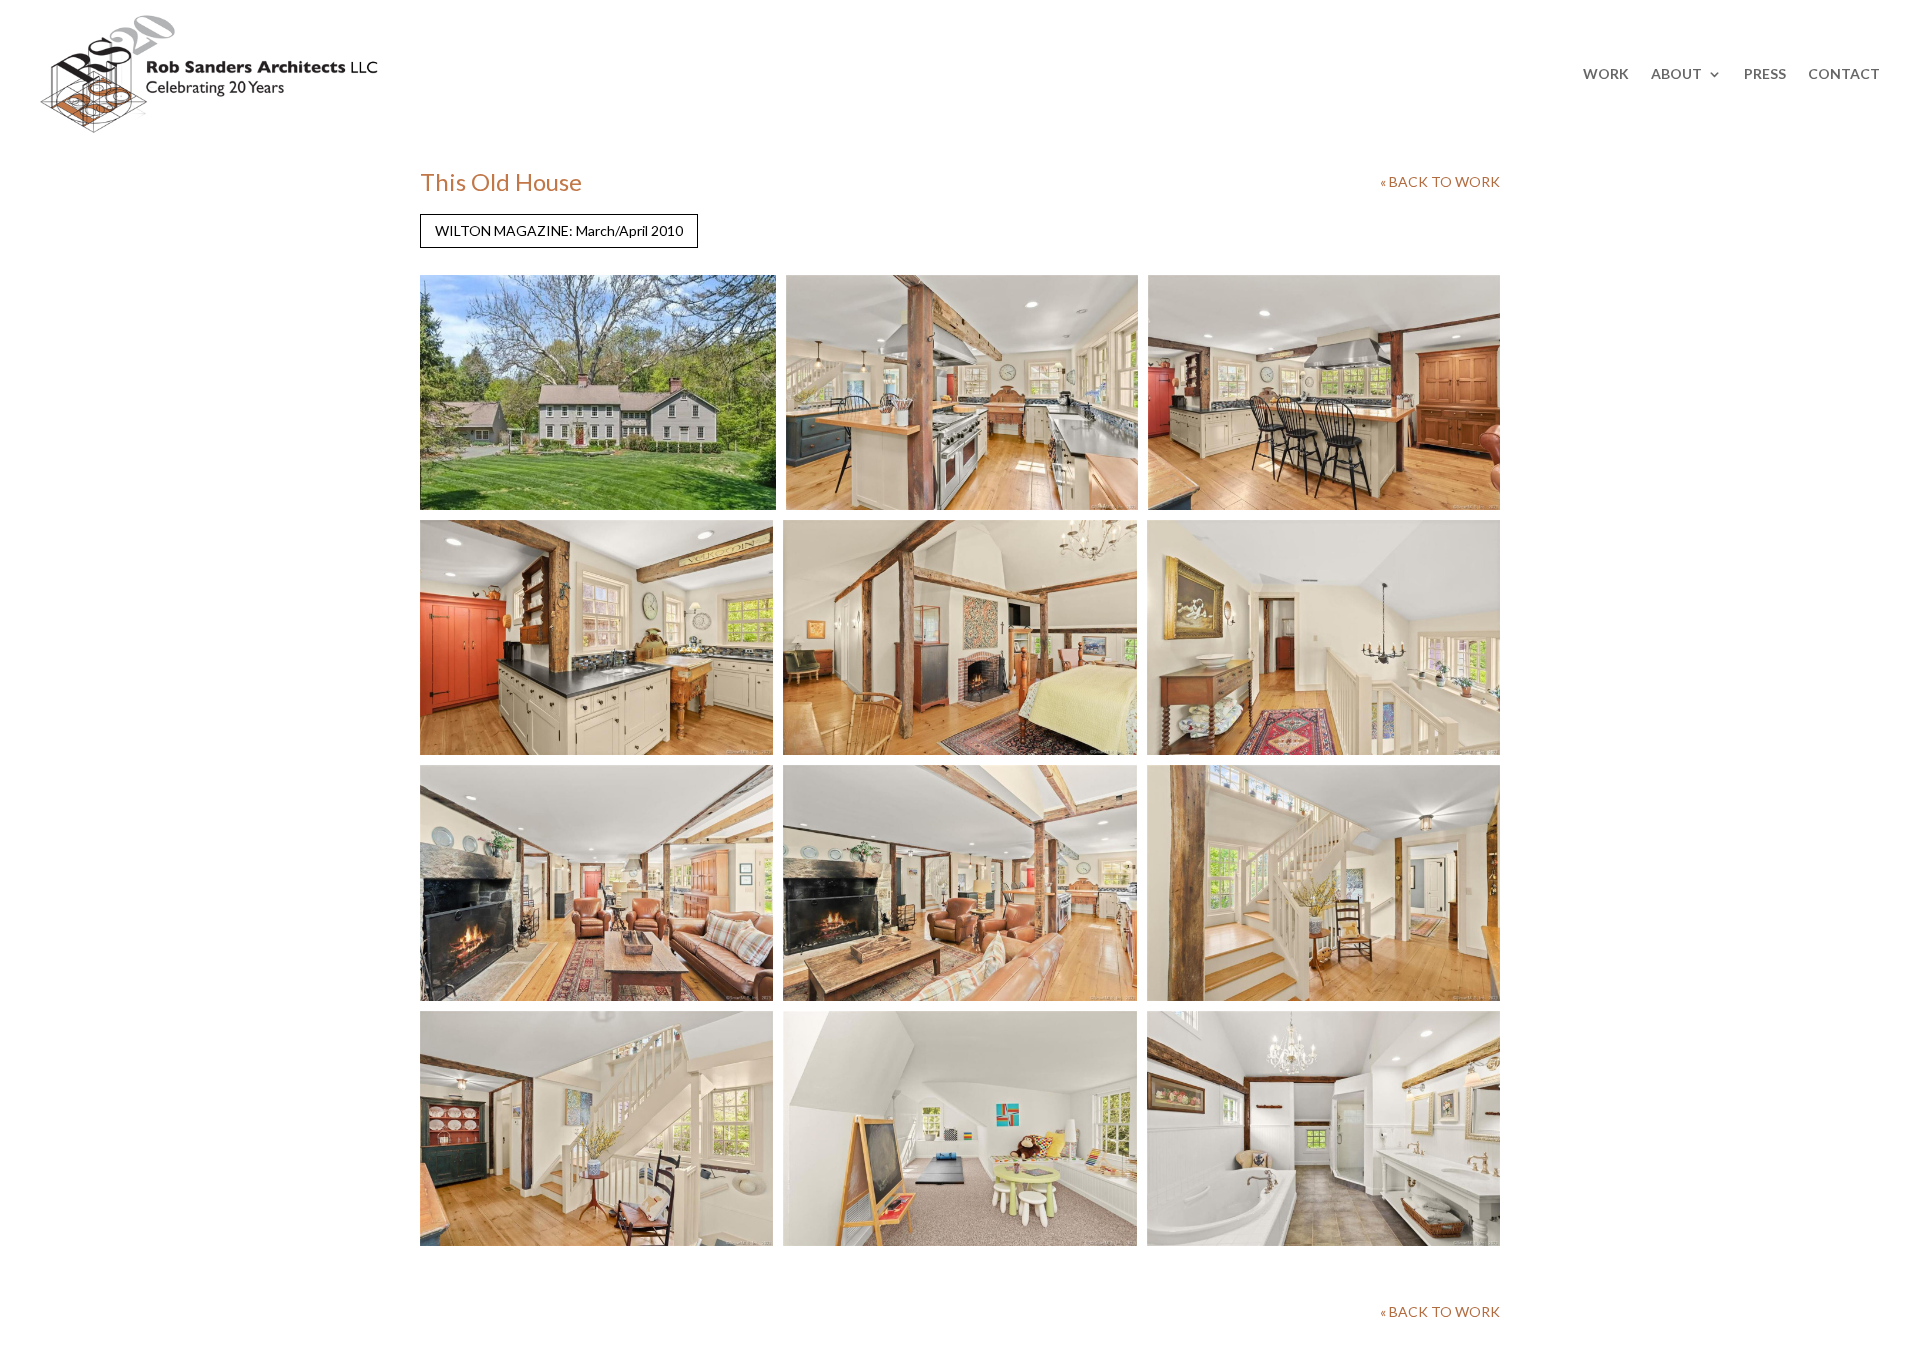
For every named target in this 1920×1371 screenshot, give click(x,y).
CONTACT (1844, 73)
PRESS (1765, 73)
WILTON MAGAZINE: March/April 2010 (559, 230)
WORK (1606, 73)
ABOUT (1676, 73)
